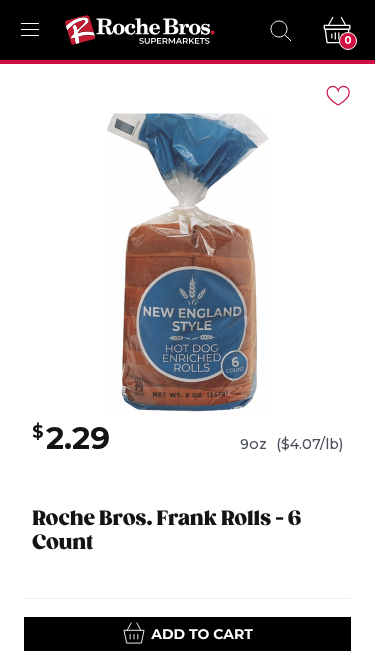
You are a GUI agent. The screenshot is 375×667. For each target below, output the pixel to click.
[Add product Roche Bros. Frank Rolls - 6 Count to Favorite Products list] (337, 94)
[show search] (280, 30)
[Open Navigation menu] (30, 30)
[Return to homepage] (140, 30)
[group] (187, 263)
